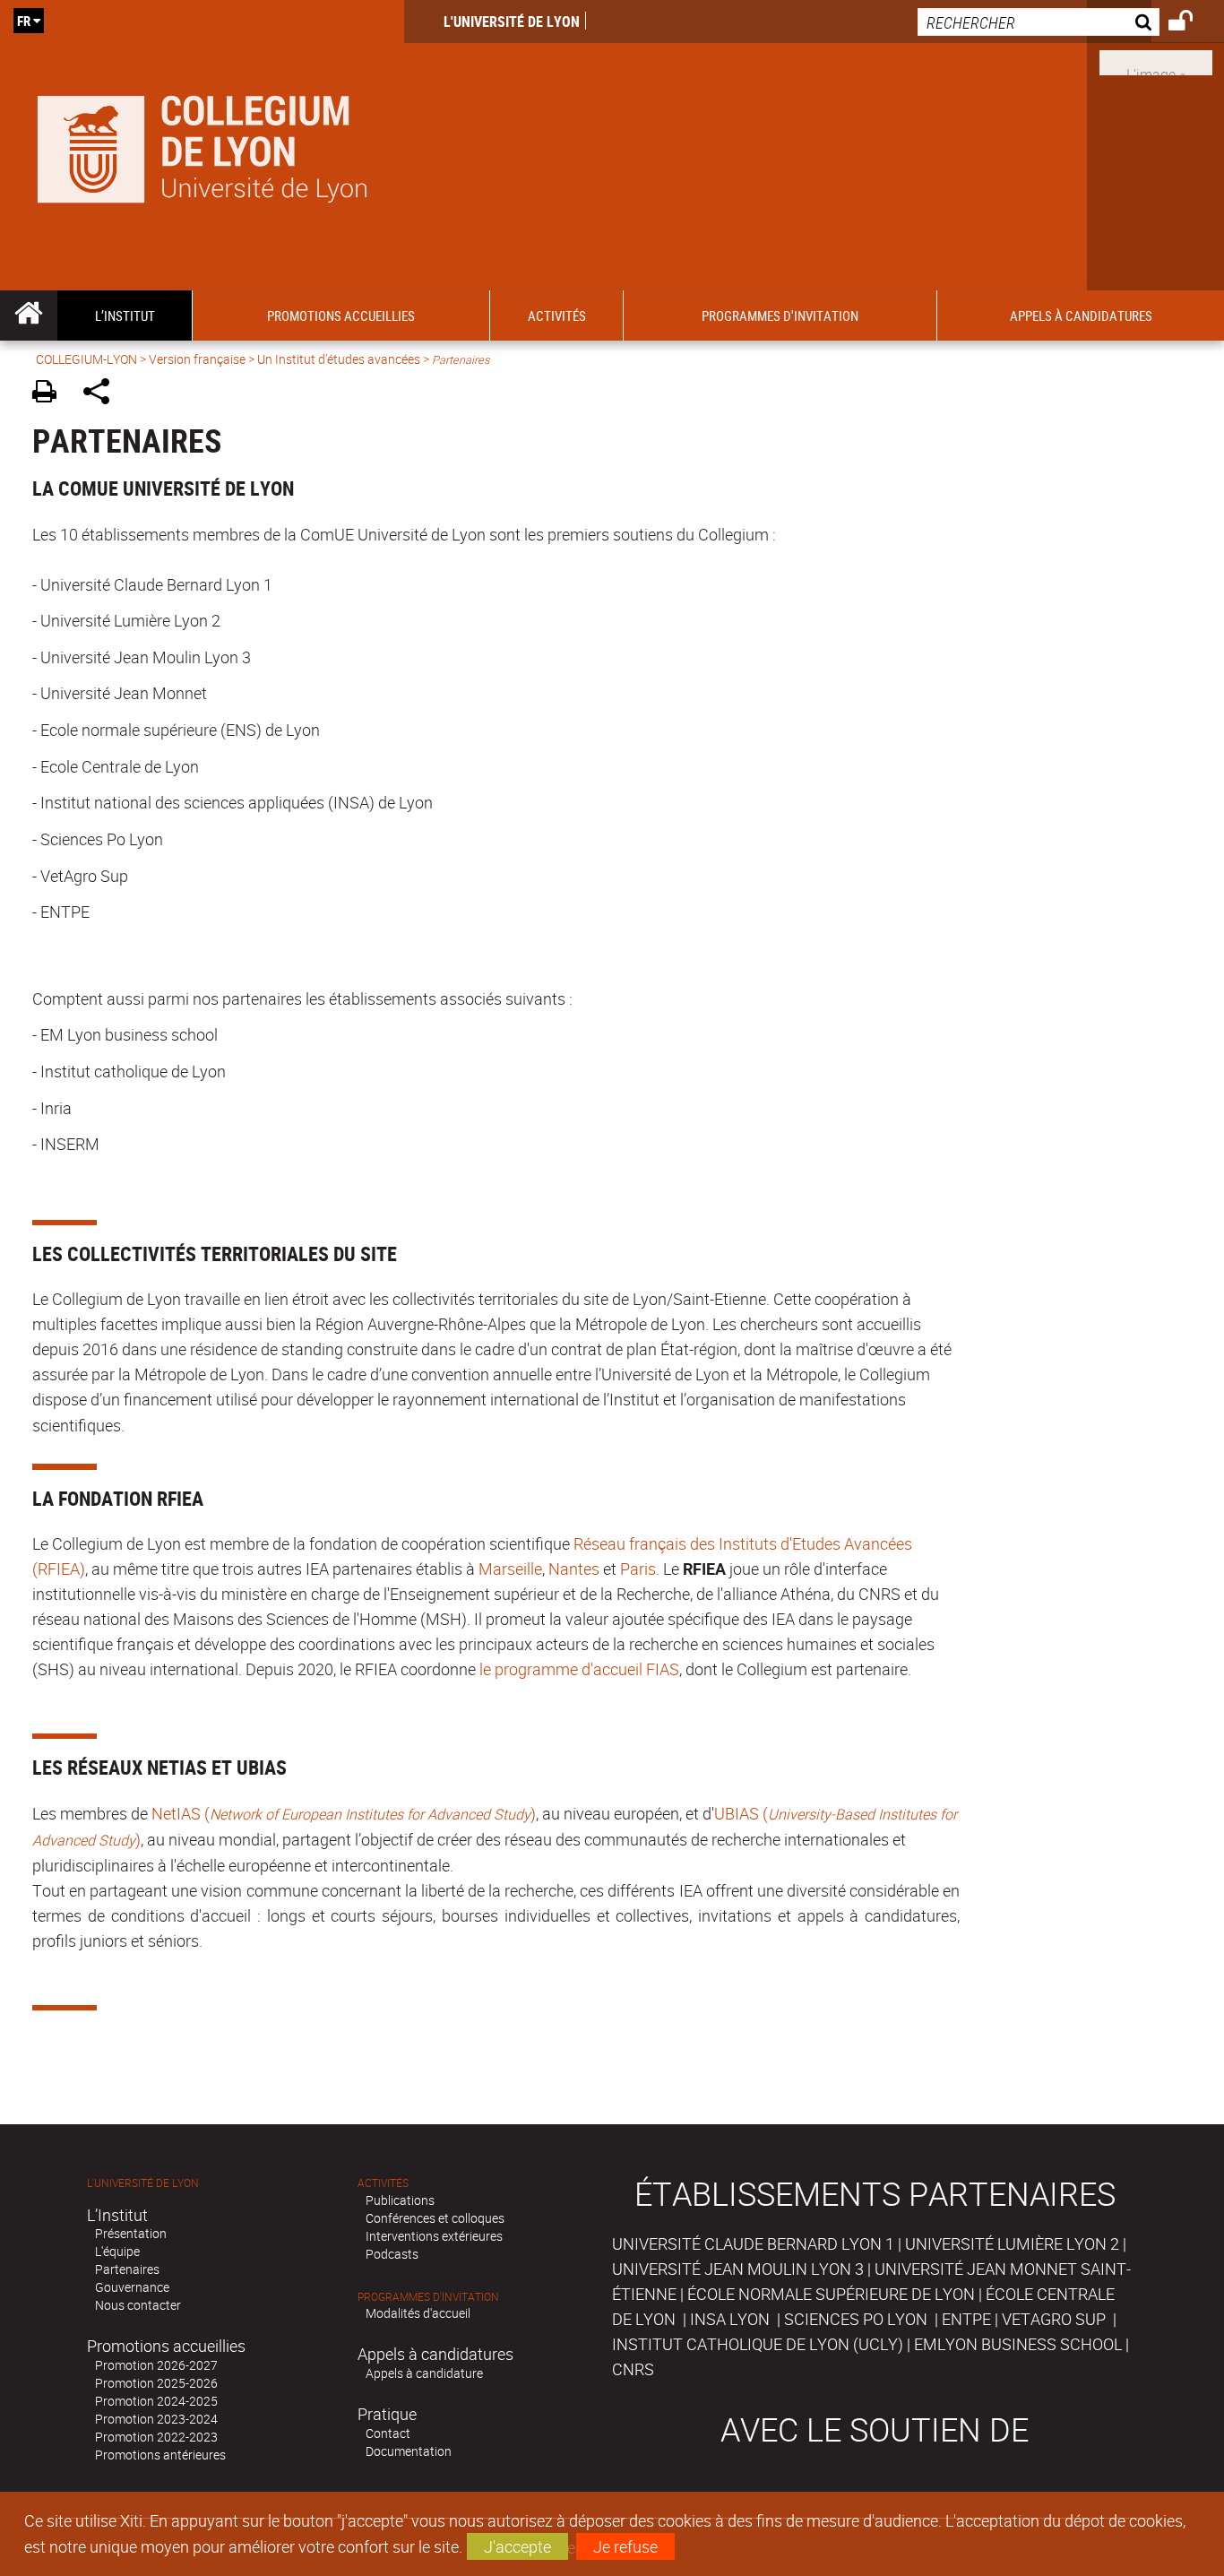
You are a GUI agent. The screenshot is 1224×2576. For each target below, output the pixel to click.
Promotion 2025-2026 (156, 2383)
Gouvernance (132, 2287)
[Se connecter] (1192, 23)
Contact (388, 2433)
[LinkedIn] (1156, 61)
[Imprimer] (51, 394)
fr (24, 21)
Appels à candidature (424, 2373)
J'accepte (517, 2546)
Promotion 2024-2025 (156, 2401)
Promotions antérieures (160, 2455)
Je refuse (625, 2546)
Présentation (131, 2233)
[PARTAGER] (103, 394)
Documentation (409, 2451)
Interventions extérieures (434, 2236)
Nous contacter (138, 2305)
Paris (638, 1569)
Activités (383, 2183)
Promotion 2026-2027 (156, 2365)
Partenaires (127, 2269)
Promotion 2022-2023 (156, 2437)
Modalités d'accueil (418, 2313)
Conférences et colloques (435, 2218)
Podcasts (392, 2254)
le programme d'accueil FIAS (579, 1669)
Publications (400, 2200)
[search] (1039, 22)
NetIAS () (344, 1813)
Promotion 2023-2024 (156, 2419)
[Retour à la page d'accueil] (202, 145)
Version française (197, 359)
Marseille (510, 1569)
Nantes (574, 1569)
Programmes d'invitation (428, 2297)
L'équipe (117, 2251)
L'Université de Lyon (512, 22)
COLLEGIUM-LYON (86, 359)
